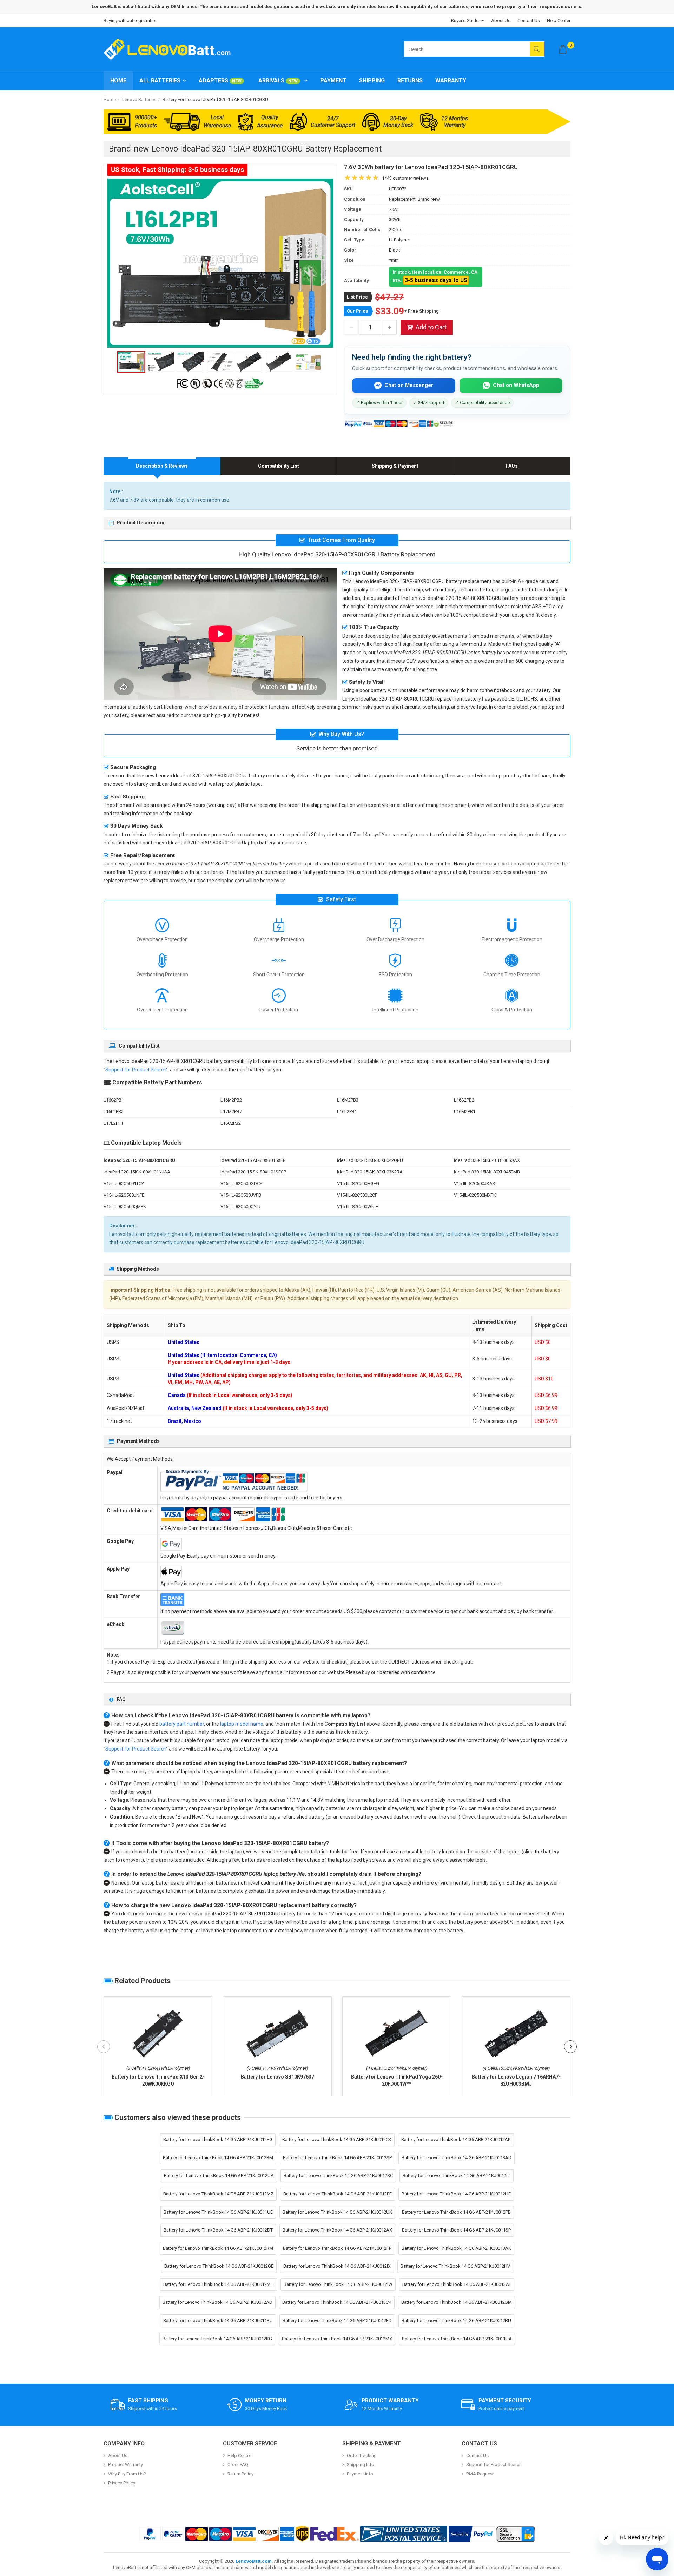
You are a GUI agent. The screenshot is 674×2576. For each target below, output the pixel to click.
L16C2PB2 (231, 1123)
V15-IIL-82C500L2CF (357, 1195)
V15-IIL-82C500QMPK (125, 1207)
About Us (501, 21)
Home (118, 81)
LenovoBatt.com (254, 2561)
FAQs (512, 466)
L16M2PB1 (465, 1112)
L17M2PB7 (231, 1112)
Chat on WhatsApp (516, 385)
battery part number (182, 1724)
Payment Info (360, 2474)
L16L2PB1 (347, 1112)
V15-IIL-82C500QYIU (240, 1207)
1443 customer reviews (405, 178)
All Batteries (160, 81)
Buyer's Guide (465, 21)
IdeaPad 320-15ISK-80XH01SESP (253, 1172)
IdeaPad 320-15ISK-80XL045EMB (487, 1172)
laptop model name (242, 1724)
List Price (357, 297)
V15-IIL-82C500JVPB (241, 1195)
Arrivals (278, 81)
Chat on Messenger (409, 385)
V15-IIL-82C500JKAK (475, 1183)
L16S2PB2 (464, 1100)
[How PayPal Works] (472, 2534)
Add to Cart (431, 327)
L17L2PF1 (113, 1123)
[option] (220, 263)
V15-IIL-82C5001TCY (124, 1183)
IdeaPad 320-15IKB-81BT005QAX (487, 1160)
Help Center (559, 21)
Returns (410, 81)
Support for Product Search (136, 1070)
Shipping (372, 81)
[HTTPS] (516, 2534)
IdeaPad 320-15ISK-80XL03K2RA (370, 1172)
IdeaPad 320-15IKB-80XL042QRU (370, 1160)
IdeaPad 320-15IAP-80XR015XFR (253, 1160)
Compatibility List (279, 466)
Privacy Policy (122, 2483)
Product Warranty (125, 2465)
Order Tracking (362, 2455)
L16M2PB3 (348, 1100)
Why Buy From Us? (127, 2474)
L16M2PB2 (231, 1100)
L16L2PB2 (114, 1112)
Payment (333, 81)
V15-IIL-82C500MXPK (475, 1195)
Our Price (358, 311)
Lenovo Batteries (139, 99)
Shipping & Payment (395, 466)
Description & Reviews (162, 466)
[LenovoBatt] (170, 49)
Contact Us (529, 21)
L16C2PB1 (114, 1100)
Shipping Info (361, 2465)
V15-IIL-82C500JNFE (124, 1195)
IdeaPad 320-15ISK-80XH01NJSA (137, 1172)
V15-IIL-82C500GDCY (241, 1183)
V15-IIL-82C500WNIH (358, 1207)
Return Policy (240, 2474)
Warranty (451, 81)
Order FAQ (238, 2465)
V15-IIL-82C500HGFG (358, 1183)
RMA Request (480, 2474)
